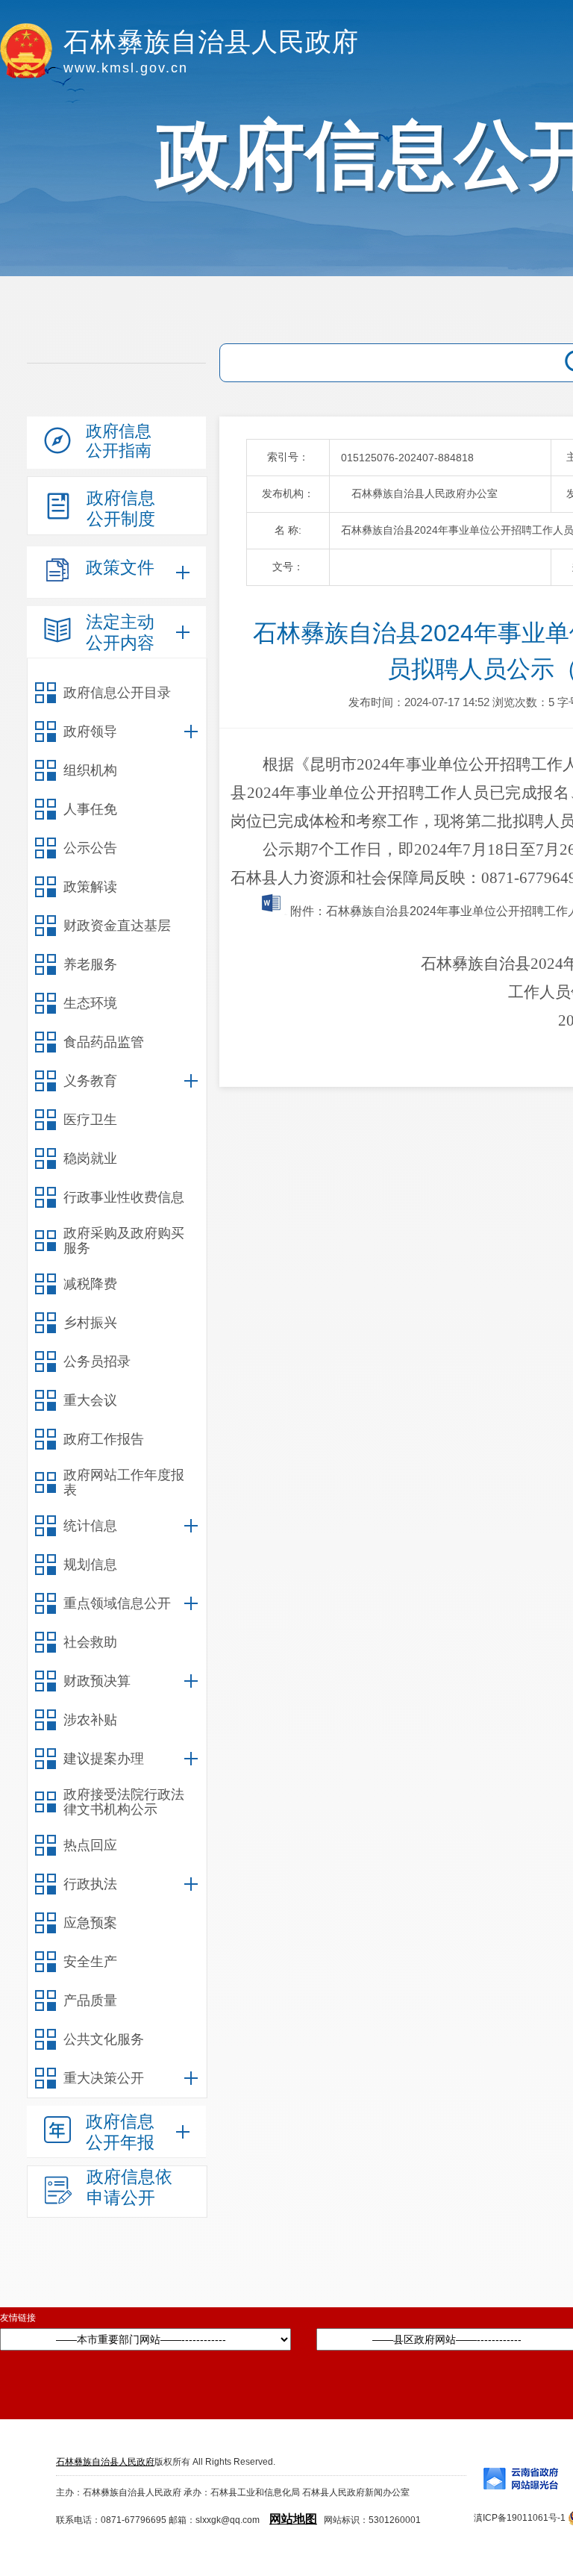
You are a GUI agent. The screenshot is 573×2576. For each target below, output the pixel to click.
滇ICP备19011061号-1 (520, 2518)
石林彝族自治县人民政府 (105, 2462)
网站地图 (293, 2519)
